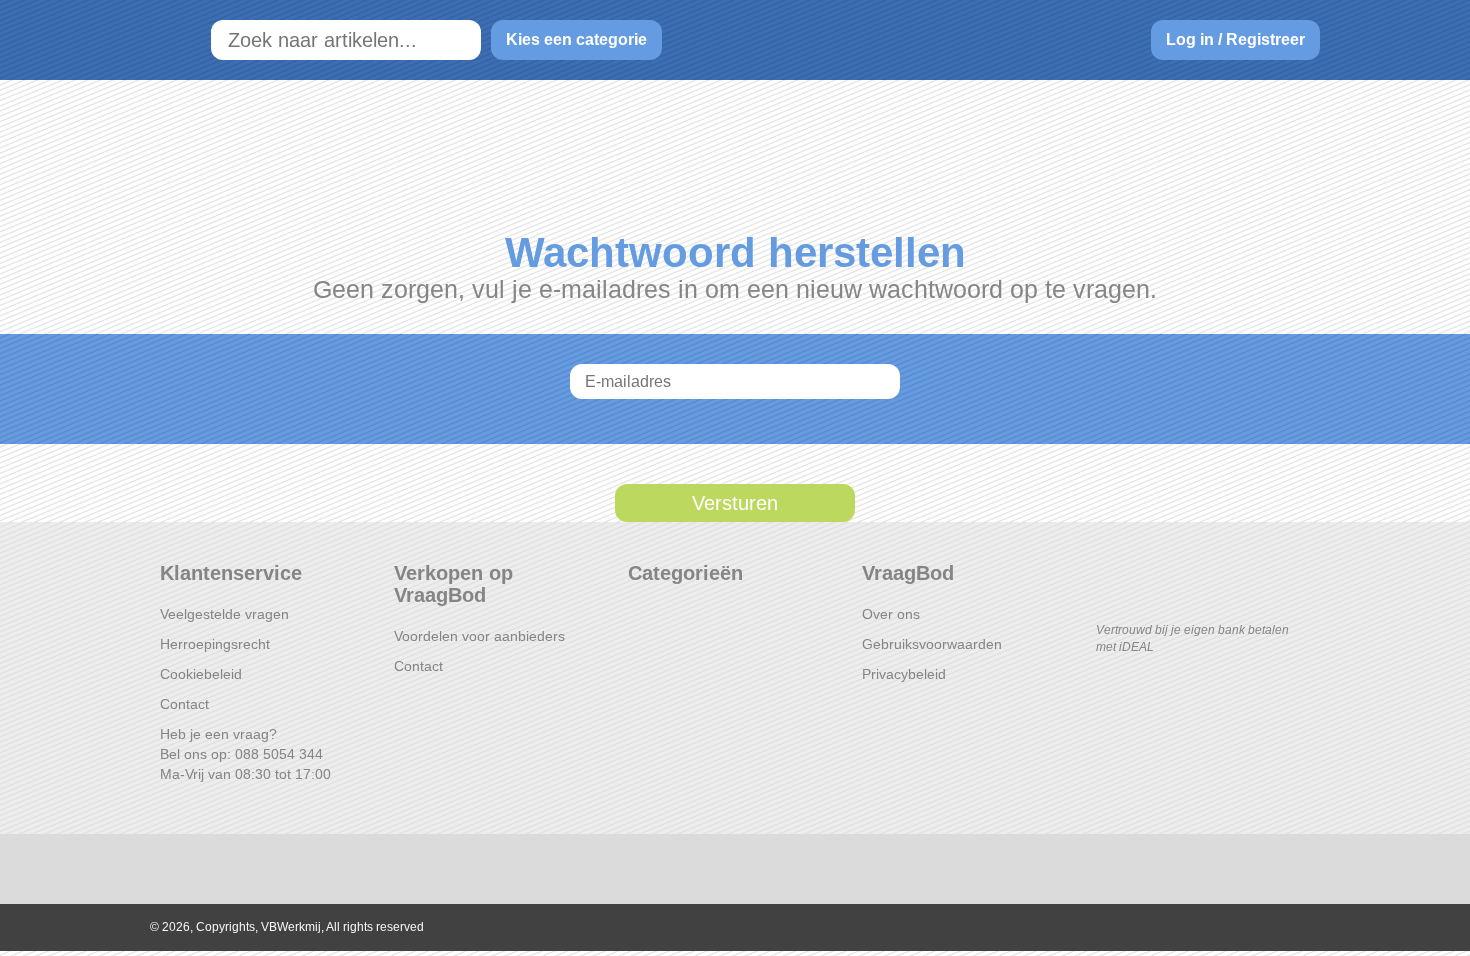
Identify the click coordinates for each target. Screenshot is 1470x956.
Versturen (735, 503)
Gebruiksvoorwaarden (932, 644)
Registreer (1265, 39)
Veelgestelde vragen (224, 614)
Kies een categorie (576, 39)
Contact (184, 704)
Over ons (891, 614)
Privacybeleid (904, 674)
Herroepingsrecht (215, 644)
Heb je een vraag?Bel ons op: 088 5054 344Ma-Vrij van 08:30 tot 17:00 (245, 754)
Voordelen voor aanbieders (479, 636)
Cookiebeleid (201, 674)
